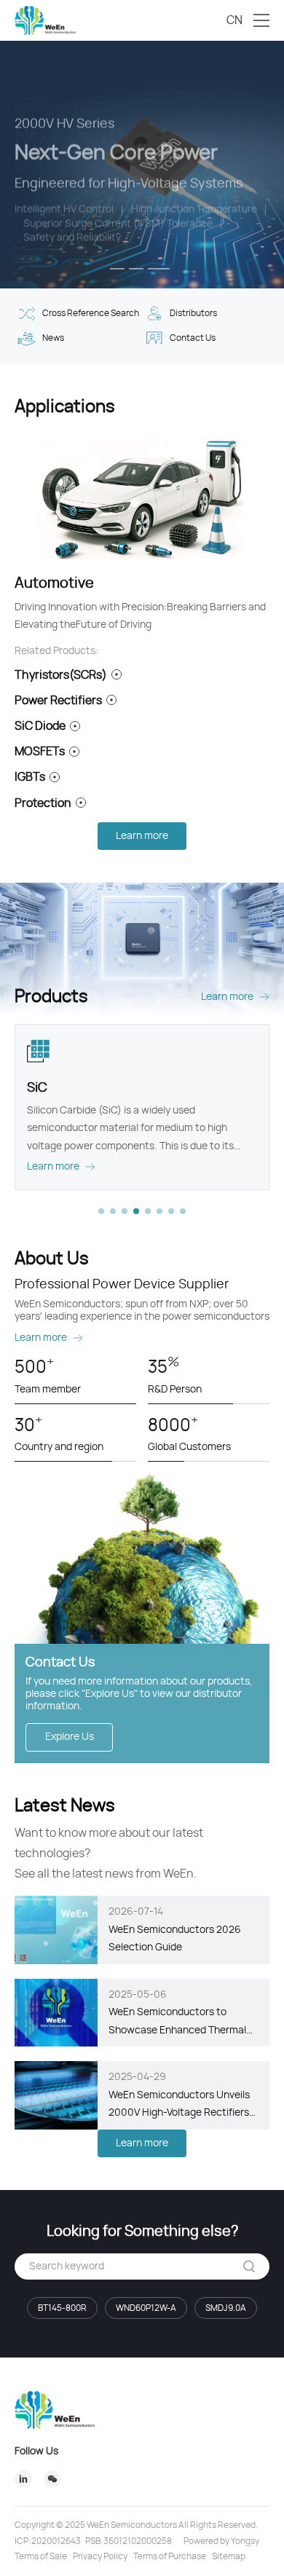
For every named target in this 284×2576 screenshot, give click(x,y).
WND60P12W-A (146, 2308)
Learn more (142, 836)
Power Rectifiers (58, 701)
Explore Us (70, 1737)
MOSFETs (40, 752)
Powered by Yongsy (221, 2541)
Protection (43, 803)
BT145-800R (62, 2308)
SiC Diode (40, 726)
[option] (142, 165)
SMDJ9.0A (226, 2308)
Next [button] (277, 165)
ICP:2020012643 (48, 2541)
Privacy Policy (100, 2556)
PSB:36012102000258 (129, 2541)
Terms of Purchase (170, 2556)
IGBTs (30, 777)
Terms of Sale (41, 2556)
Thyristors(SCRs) (61, 675)
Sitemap (229, 2556)
